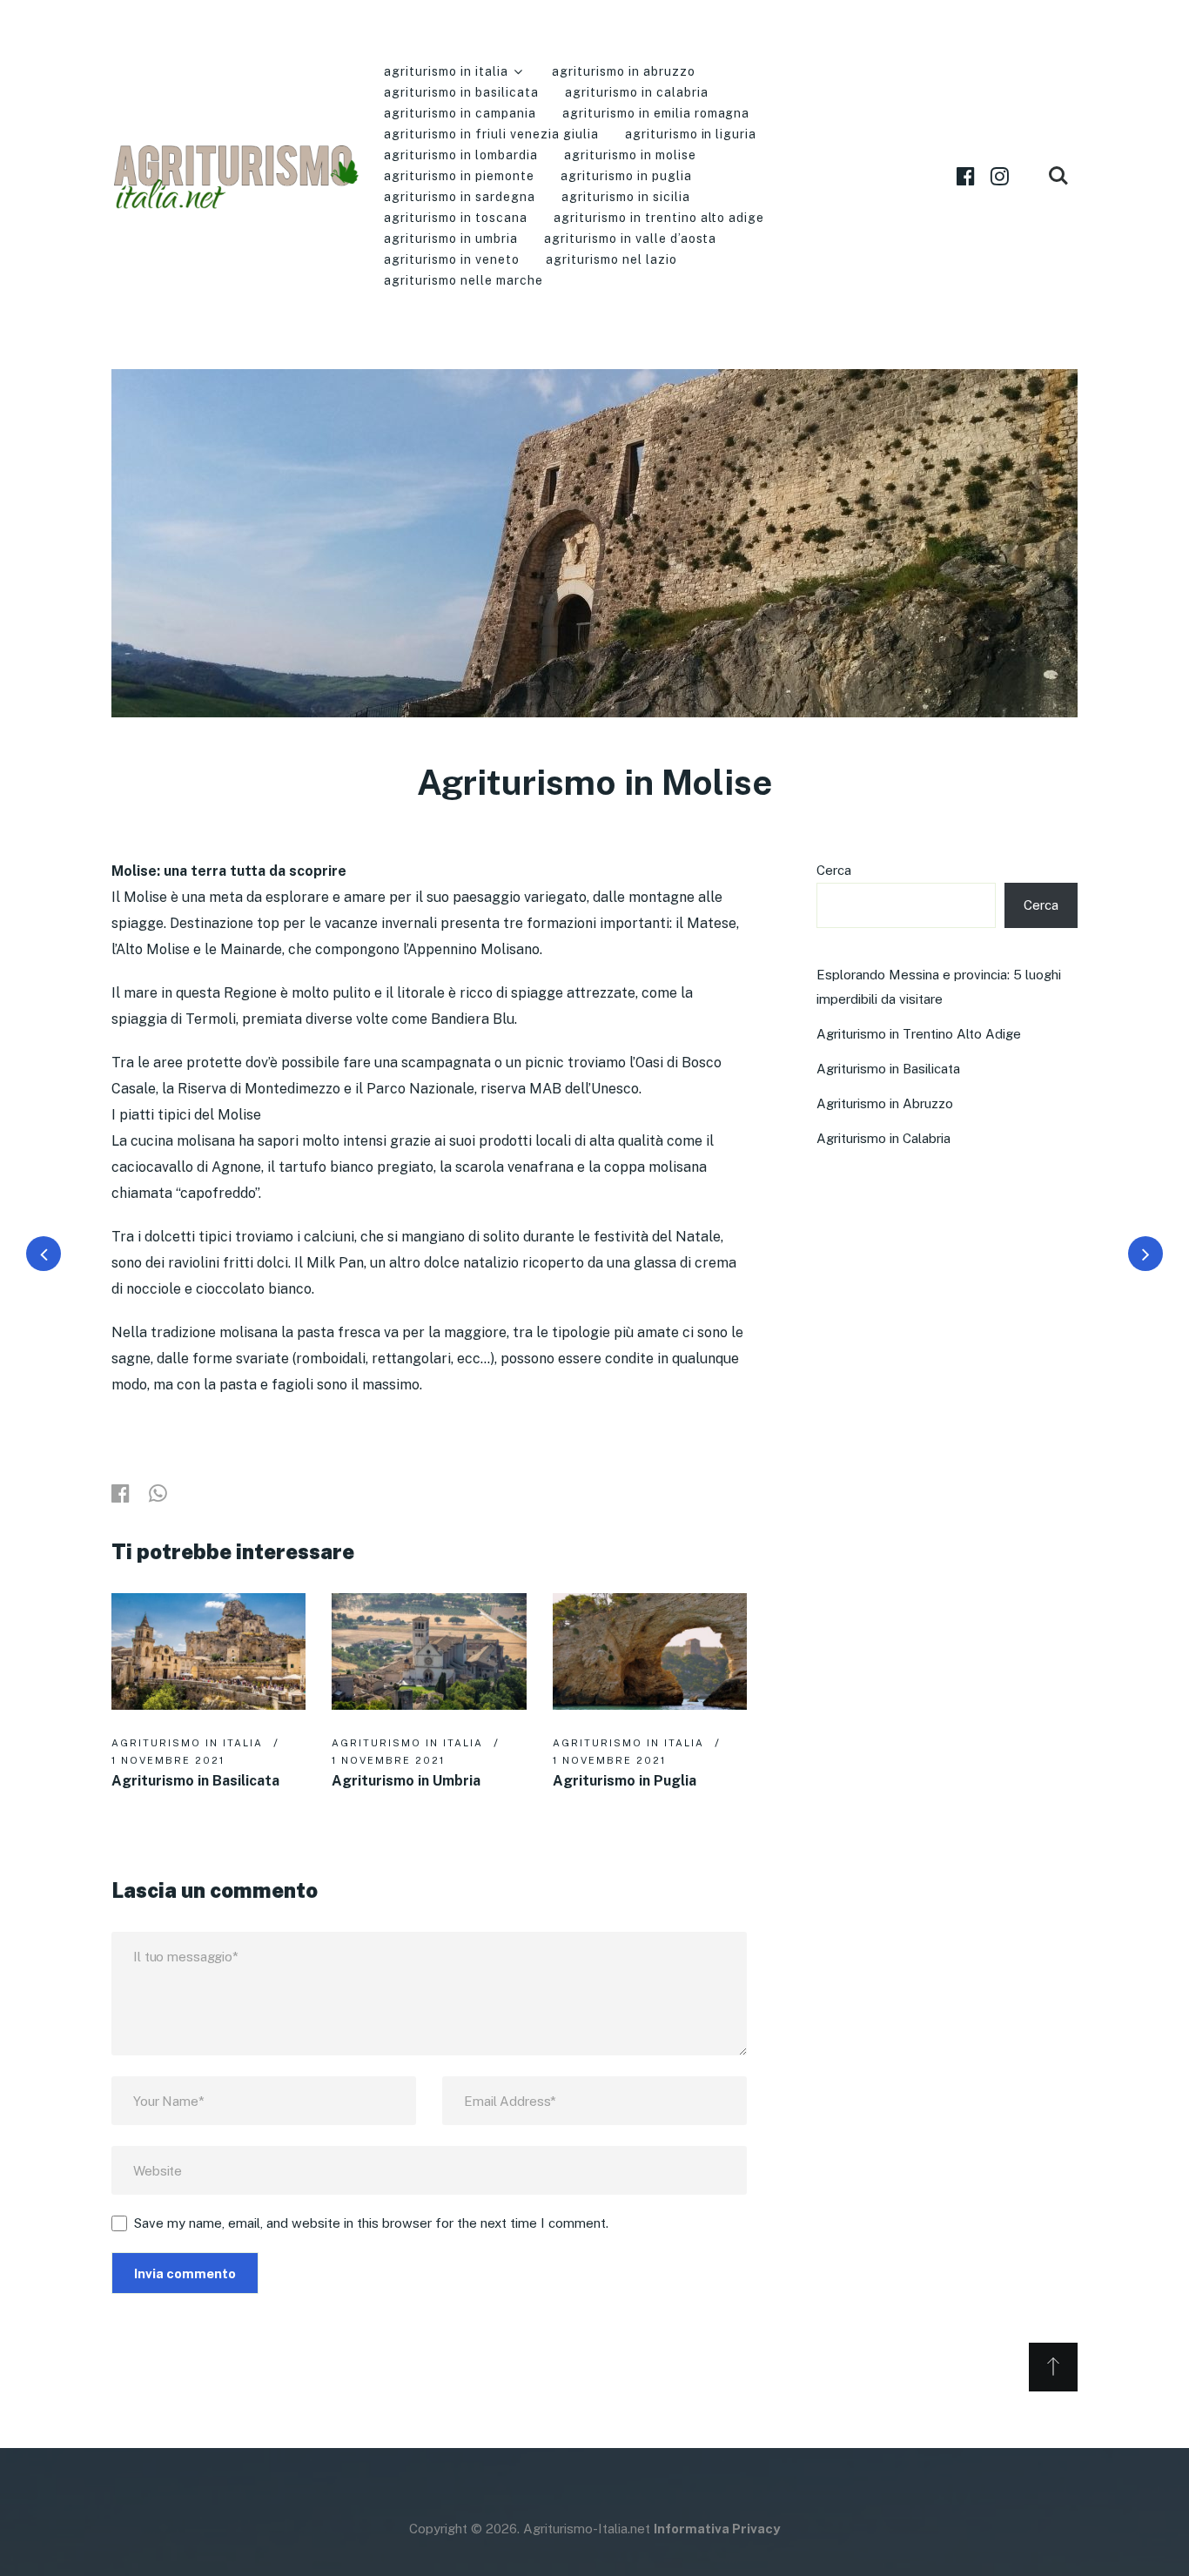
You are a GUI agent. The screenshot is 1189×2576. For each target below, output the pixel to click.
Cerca (834, 870)
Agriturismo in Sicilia (626, 197)
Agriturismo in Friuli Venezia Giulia (491, 134)
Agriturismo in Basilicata (461, 92)
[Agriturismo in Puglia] (650, 1651)
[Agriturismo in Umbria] (429, 1651)
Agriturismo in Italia (446, 71)
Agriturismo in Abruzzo (624, 71)
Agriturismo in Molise (630, 155)
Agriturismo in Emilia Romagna (656, 113)
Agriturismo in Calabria (637, 92)
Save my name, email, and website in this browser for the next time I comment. (371, 2223)
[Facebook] (966, 176)
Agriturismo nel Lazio (611, 259)
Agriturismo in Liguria (691, 134)
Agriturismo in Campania (460, 113)
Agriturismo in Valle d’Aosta (631, 239)
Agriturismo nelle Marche (464, 280)
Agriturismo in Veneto (452, 259)
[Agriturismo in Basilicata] (208, 1651)
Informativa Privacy (717, 2529)
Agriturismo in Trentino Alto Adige (659, 218)
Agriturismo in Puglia (626, 176)
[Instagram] (1000, 176)
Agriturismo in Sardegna (460, 197)
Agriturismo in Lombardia (461, 155)
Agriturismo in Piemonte (459, 176)
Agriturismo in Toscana (456, 218)
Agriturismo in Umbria (451, 239)
